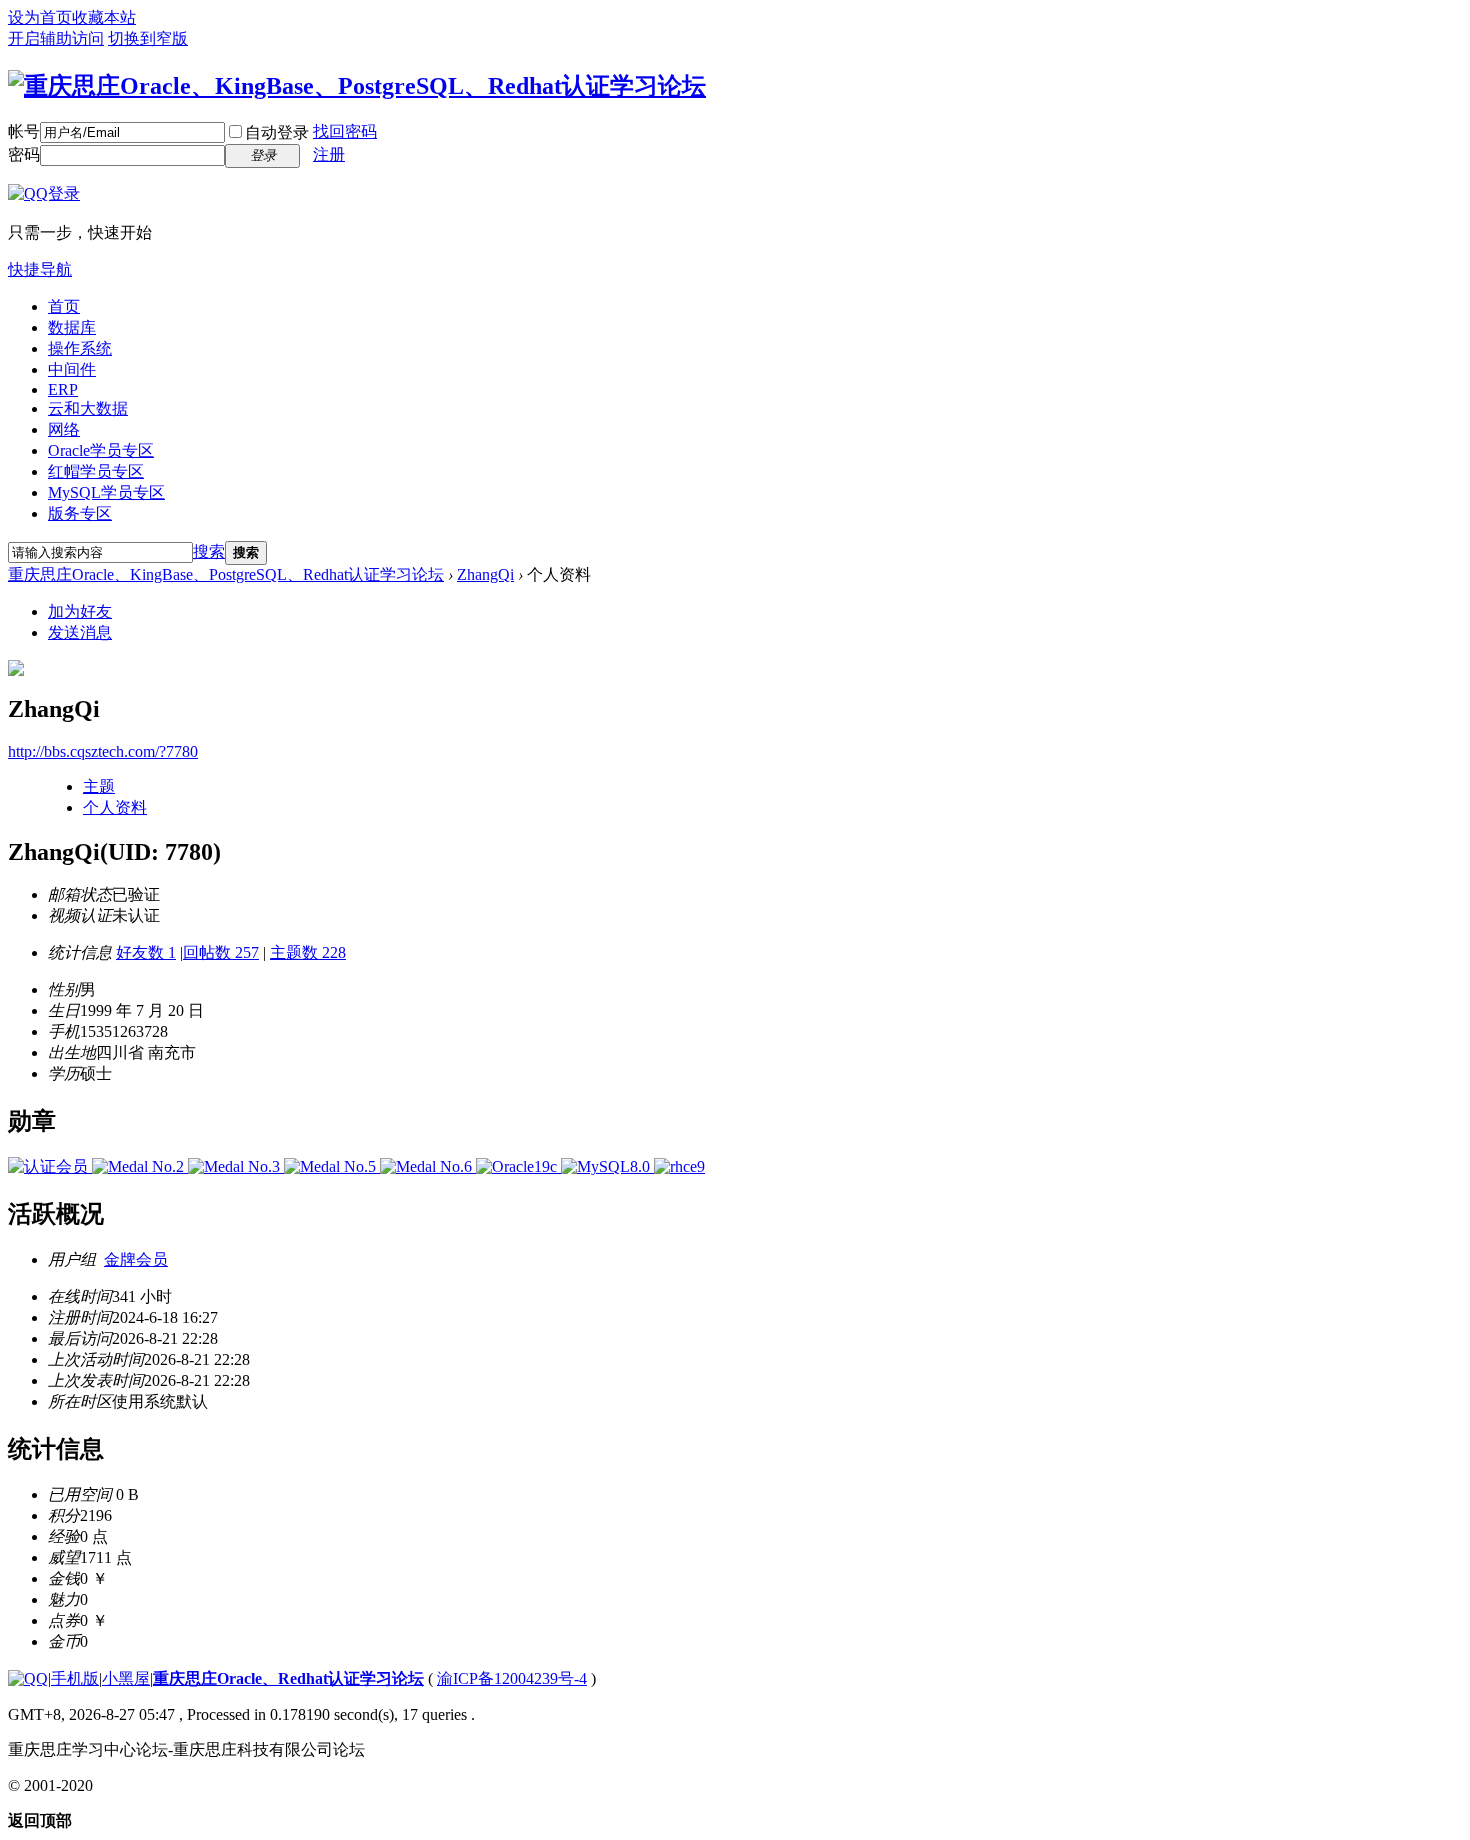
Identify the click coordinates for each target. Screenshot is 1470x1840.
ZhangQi (485, 574)
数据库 (72, 327)
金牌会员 (136, 1259)
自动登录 (277, 132)
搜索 (209, 551)
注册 (329, 154)
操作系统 (80, 348)
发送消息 (80, 632)
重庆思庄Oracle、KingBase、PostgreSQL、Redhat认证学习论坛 (226, 574)
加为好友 (80, 611)
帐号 (24, 131)
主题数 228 (308, 952)
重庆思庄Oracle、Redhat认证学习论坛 (288, 1678)
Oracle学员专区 (101, 450)
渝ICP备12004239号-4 (512, 1678)
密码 (24, 154)
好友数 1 (146, 952)
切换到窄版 (148, 38)
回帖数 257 (221, 952)
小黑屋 (126, 1678)
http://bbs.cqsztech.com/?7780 (103, 751)
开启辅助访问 (56, 38)
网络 (64, 429)
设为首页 (40, 17)
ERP (63, 389)
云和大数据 (88, 408)
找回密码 (345, 131)
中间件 (72, 369)
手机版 (75, 1678)
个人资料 (115, 807)
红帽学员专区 (96, 471)
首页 (64, 306)
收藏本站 (104, 17)
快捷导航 (40, 269)
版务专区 (80, 513)
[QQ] (28, 1678)
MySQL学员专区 (106, 492)
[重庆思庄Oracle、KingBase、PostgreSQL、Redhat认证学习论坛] (357, 86)
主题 (99, 786)
